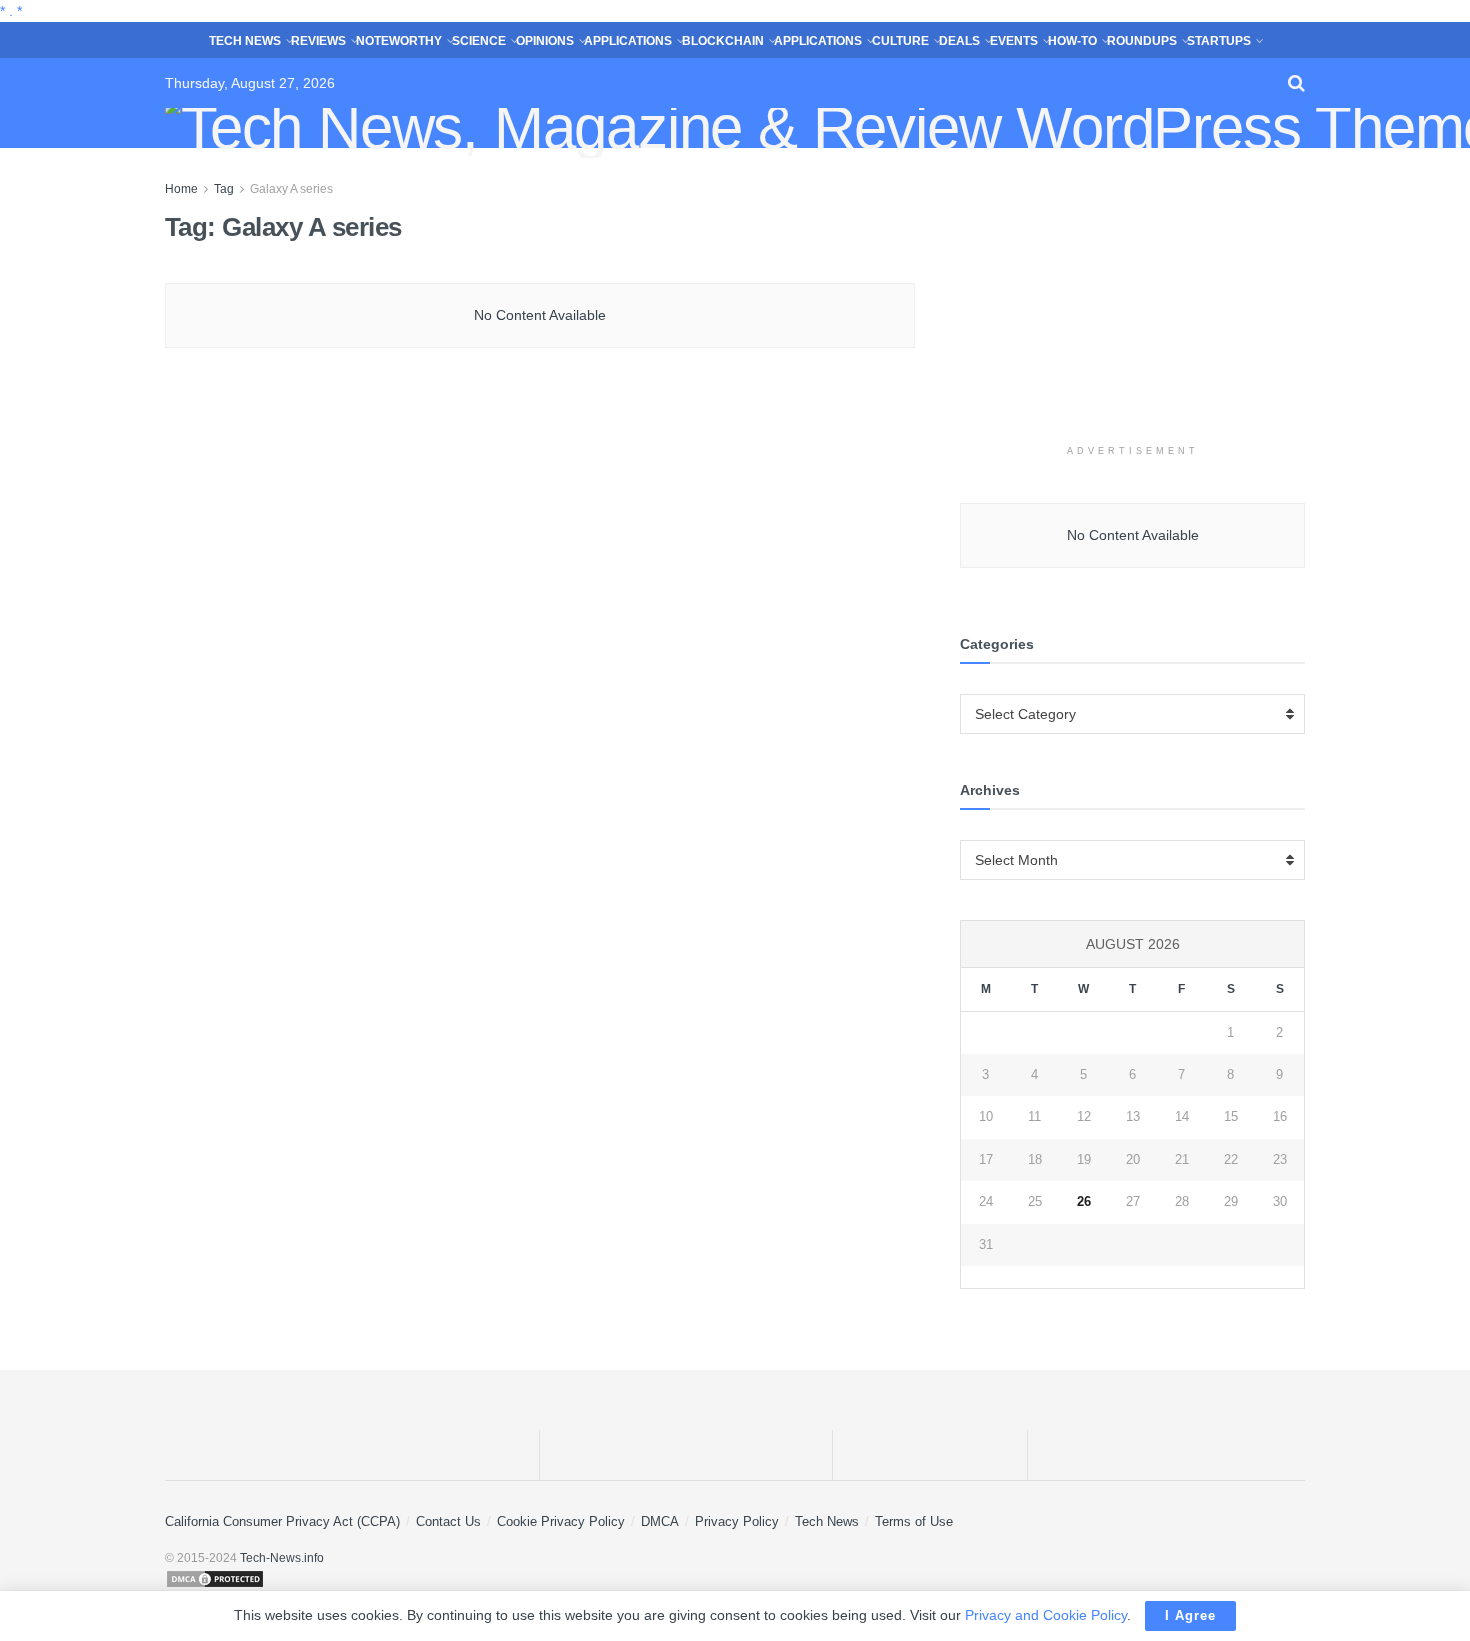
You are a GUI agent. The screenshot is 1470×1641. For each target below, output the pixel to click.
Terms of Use (914, 1521)
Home (181, 189)
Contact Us (448, 1521)
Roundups (1142, 41)
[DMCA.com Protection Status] (735, 1579)
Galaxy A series (291, 189)
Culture (900, 41)
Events (1014, 41)
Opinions (545, 41)
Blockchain (723, 41)
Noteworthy (399, 41)
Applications (628, 41)
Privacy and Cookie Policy (1046, 1615)
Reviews (318, 41)
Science (479, 41)
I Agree (1190, 1615)
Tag (224, 189)
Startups (1219, 41)
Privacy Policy (737, 1521)
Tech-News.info (282, 1558)
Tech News (245, 41)
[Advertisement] (1133, 303)
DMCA (660, 1521)
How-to (1072, 41)
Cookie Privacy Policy (561, 1521)
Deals (959, 41)
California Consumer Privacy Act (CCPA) (282, 1521)
